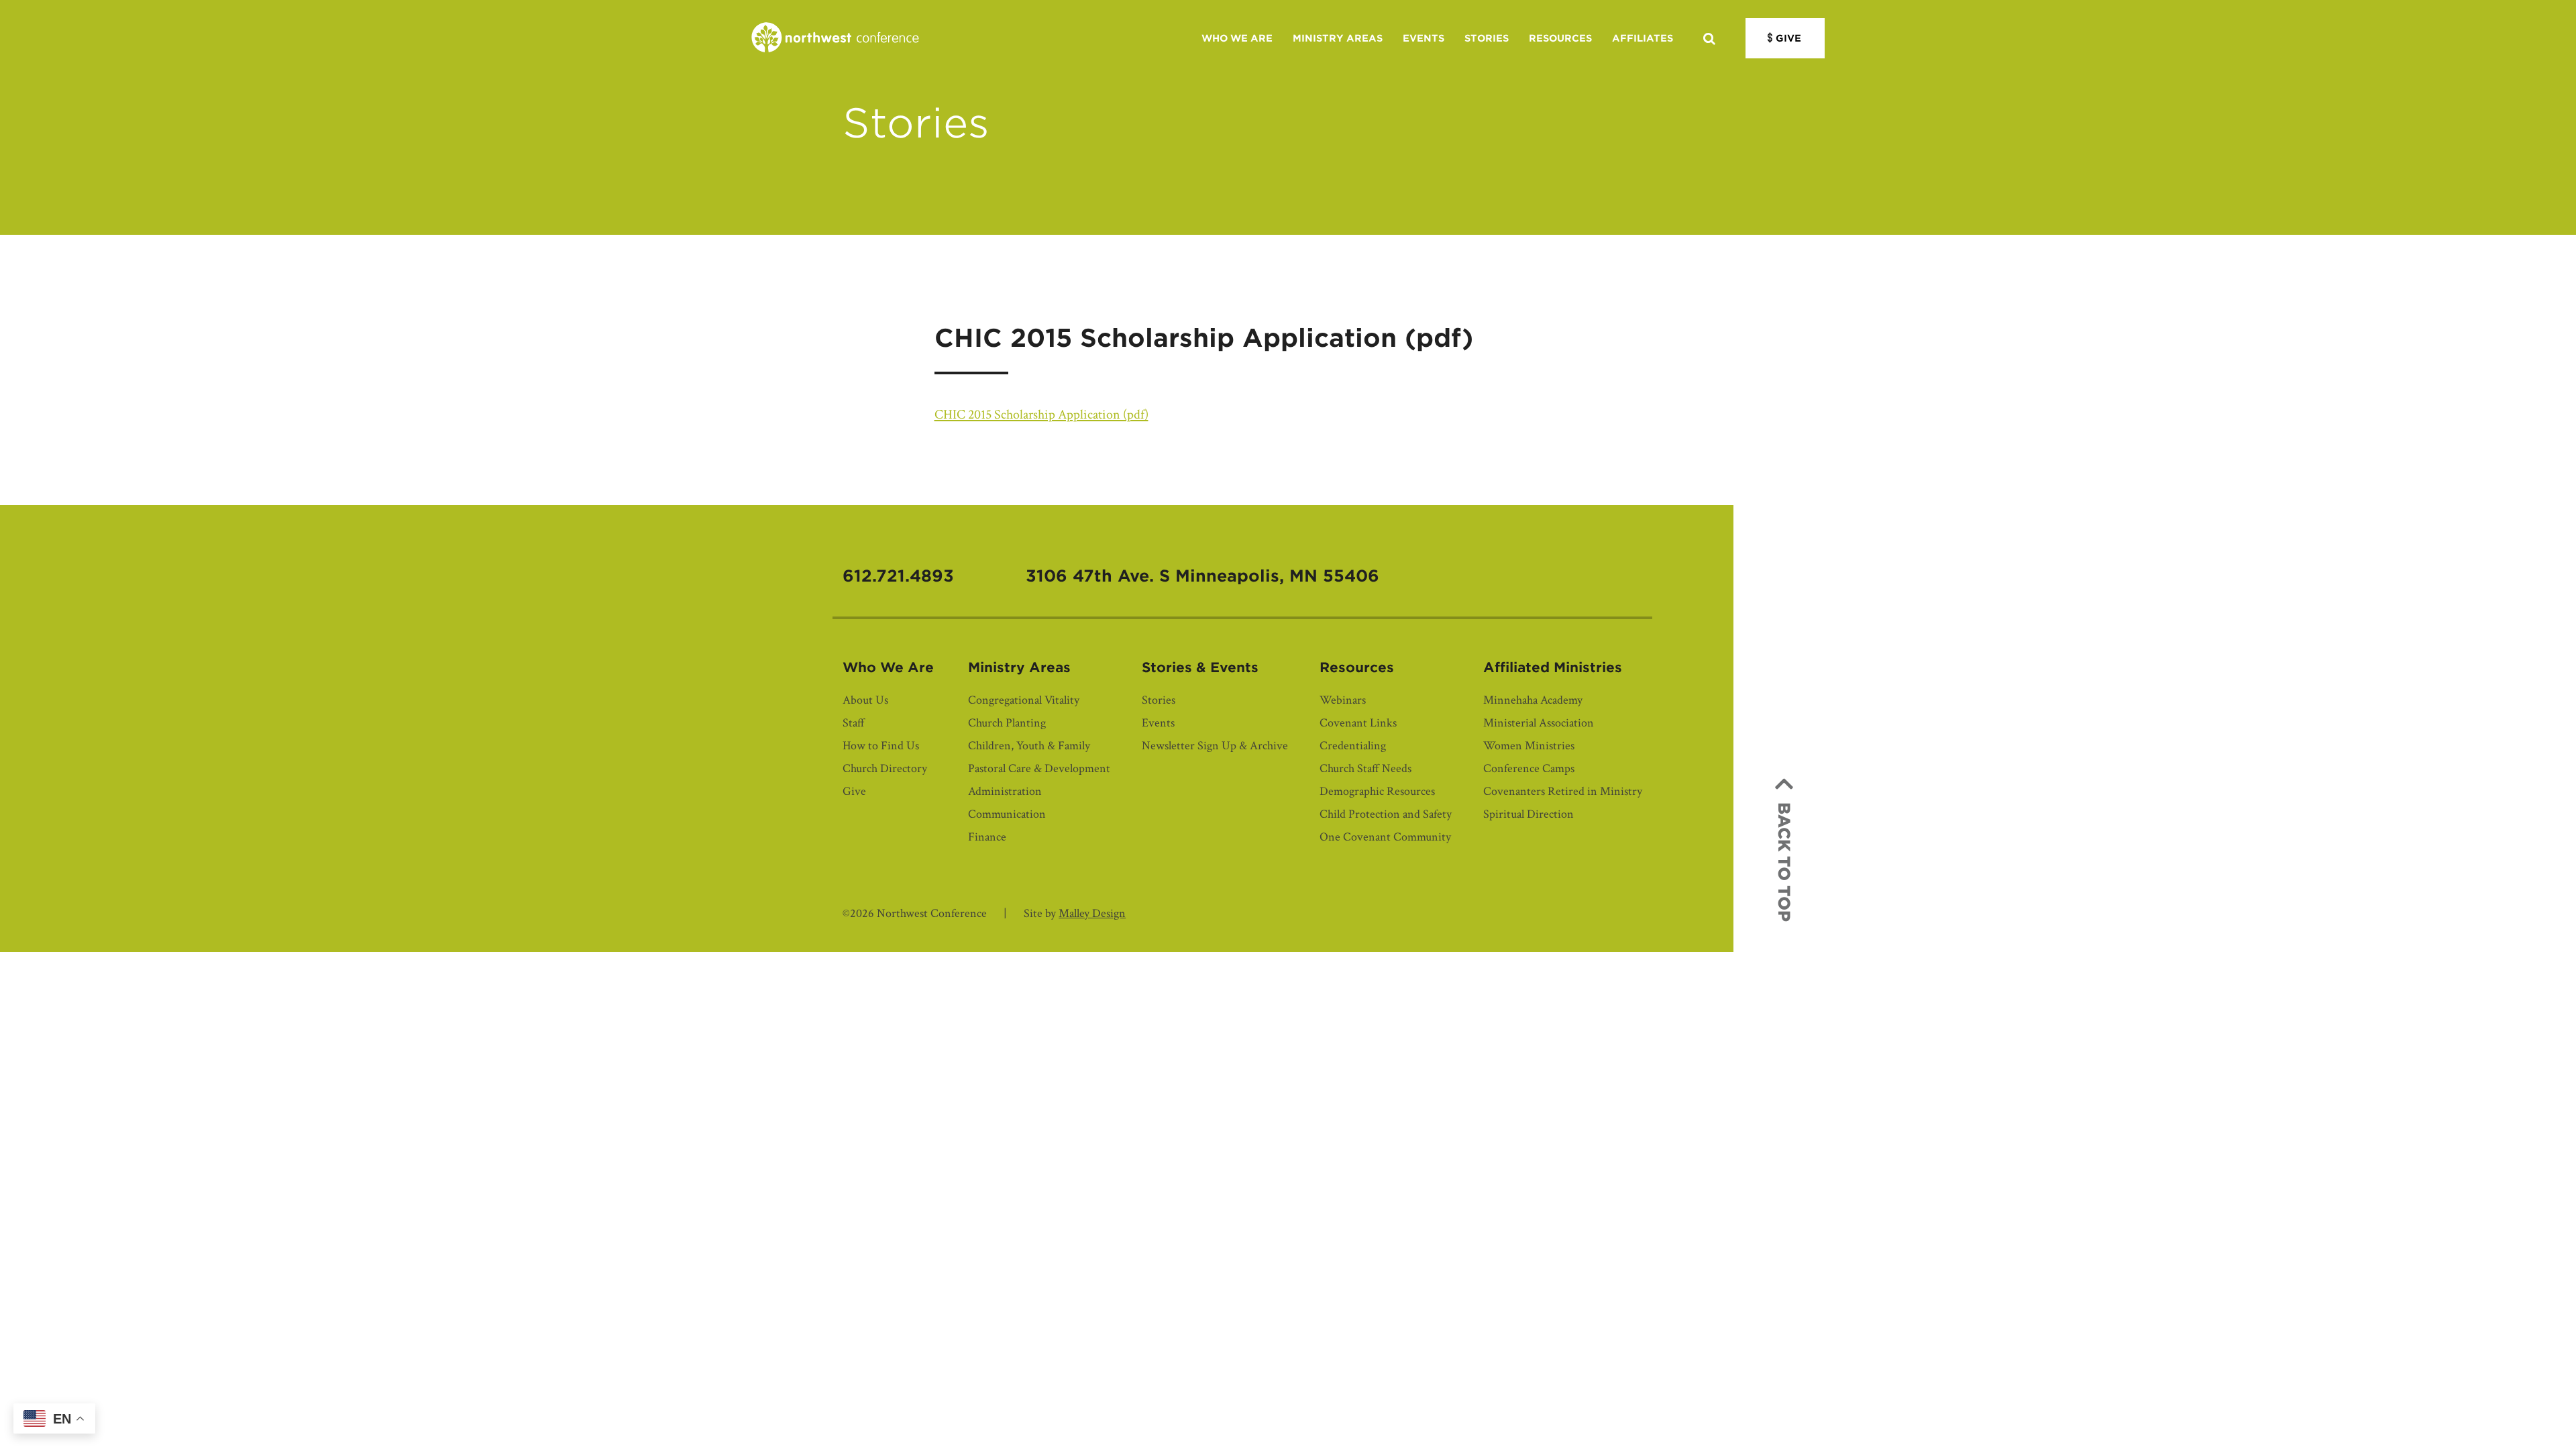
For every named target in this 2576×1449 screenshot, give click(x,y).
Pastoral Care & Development (1039, 768)
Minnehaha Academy (1533, 700)
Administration (1005, 791)
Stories (1487, 38)
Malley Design (1092, 913)
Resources (1560, 38)
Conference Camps (1529, 768)
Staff (854, 723)
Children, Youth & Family (1029, 746)
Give (1788, 38)
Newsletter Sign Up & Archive (1215, 746)
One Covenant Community (1385, 837)
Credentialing (1353, 746)
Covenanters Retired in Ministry (1563, 791)
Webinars (1343, 700)
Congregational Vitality (1024, 700)
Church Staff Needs (1365, 768)
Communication (1007, 814)
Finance (987, 837)
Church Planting (1007, 723)
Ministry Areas (1338, 38)
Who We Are (1237, 38)
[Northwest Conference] (835, 38)
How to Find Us (881, 746)
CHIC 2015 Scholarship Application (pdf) (1041, 415)
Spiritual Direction (1528, 814)
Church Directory (885, 768)
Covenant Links (1358, 723)
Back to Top (1784, 862)
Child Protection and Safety (1386, 814)
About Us (865, 700)
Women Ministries (1529, 746)
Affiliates (1643, 38)
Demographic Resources (1377, 791)
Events (1424, 38)
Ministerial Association (1539, 723)
